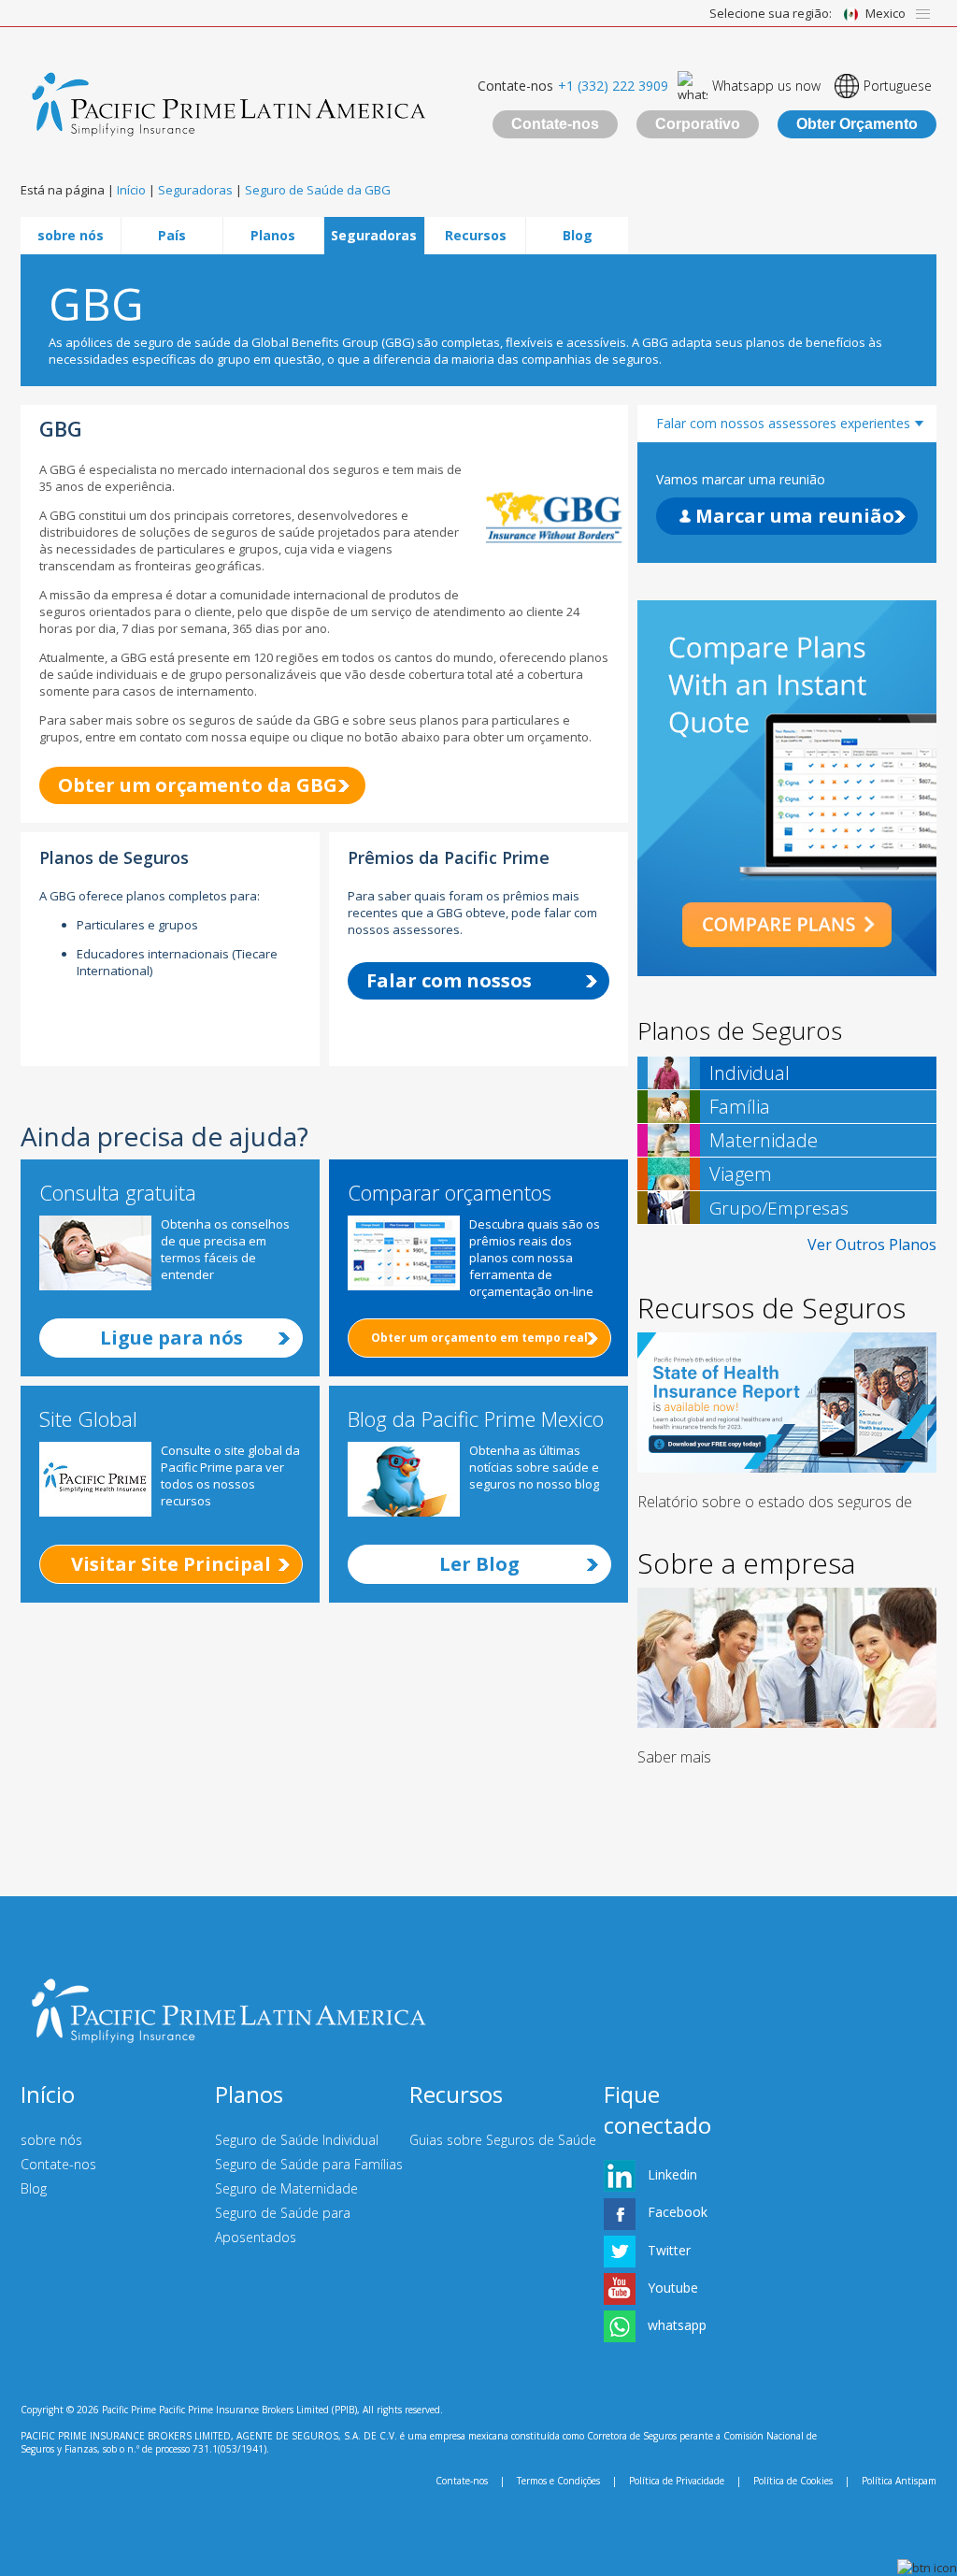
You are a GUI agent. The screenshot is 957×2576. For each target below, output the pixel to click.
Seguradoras (374, 235)
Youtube (673, 2288)
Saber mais (674, 1757)
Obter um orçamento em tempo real (479, 1338)
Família (740, 1107)
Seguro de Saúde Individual (297, 2140)
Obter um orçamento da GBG (198, 785)
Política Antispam (899, 2481)
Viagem (741, 1174)
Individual (750, 1073)
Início (48, 2094)
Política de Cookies (793, 2481)
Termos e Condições (558, 2481)
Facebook (678, 2212)
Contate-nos (555, 124)
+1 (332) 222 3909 (613, 86)
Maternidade (764, 1140)
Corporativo (698, 124)
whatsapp (677, 2325)
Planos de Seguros (740, 1030)
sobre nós (71, 235)
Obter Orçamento (857, 124)
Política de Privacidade (677, 2481)
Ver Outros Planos (872, 1245)
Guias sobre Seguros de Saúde (503, 2140)
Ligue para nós (171, 1338)
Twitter (669, 2250)
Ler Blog (479, 1564)
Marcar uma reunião (793, 516)
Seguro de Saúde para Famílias (309, 2164)
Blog (578, 235)
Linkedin (672, 2174)
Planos (273, 235)
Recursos (476, 235)
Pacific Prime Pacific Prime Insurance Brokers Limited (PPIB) (229, 2410)
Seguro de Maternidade (286, 2188)
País (172, 235)
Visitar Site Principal (171, 1564)
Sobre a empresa (746, 1563)
